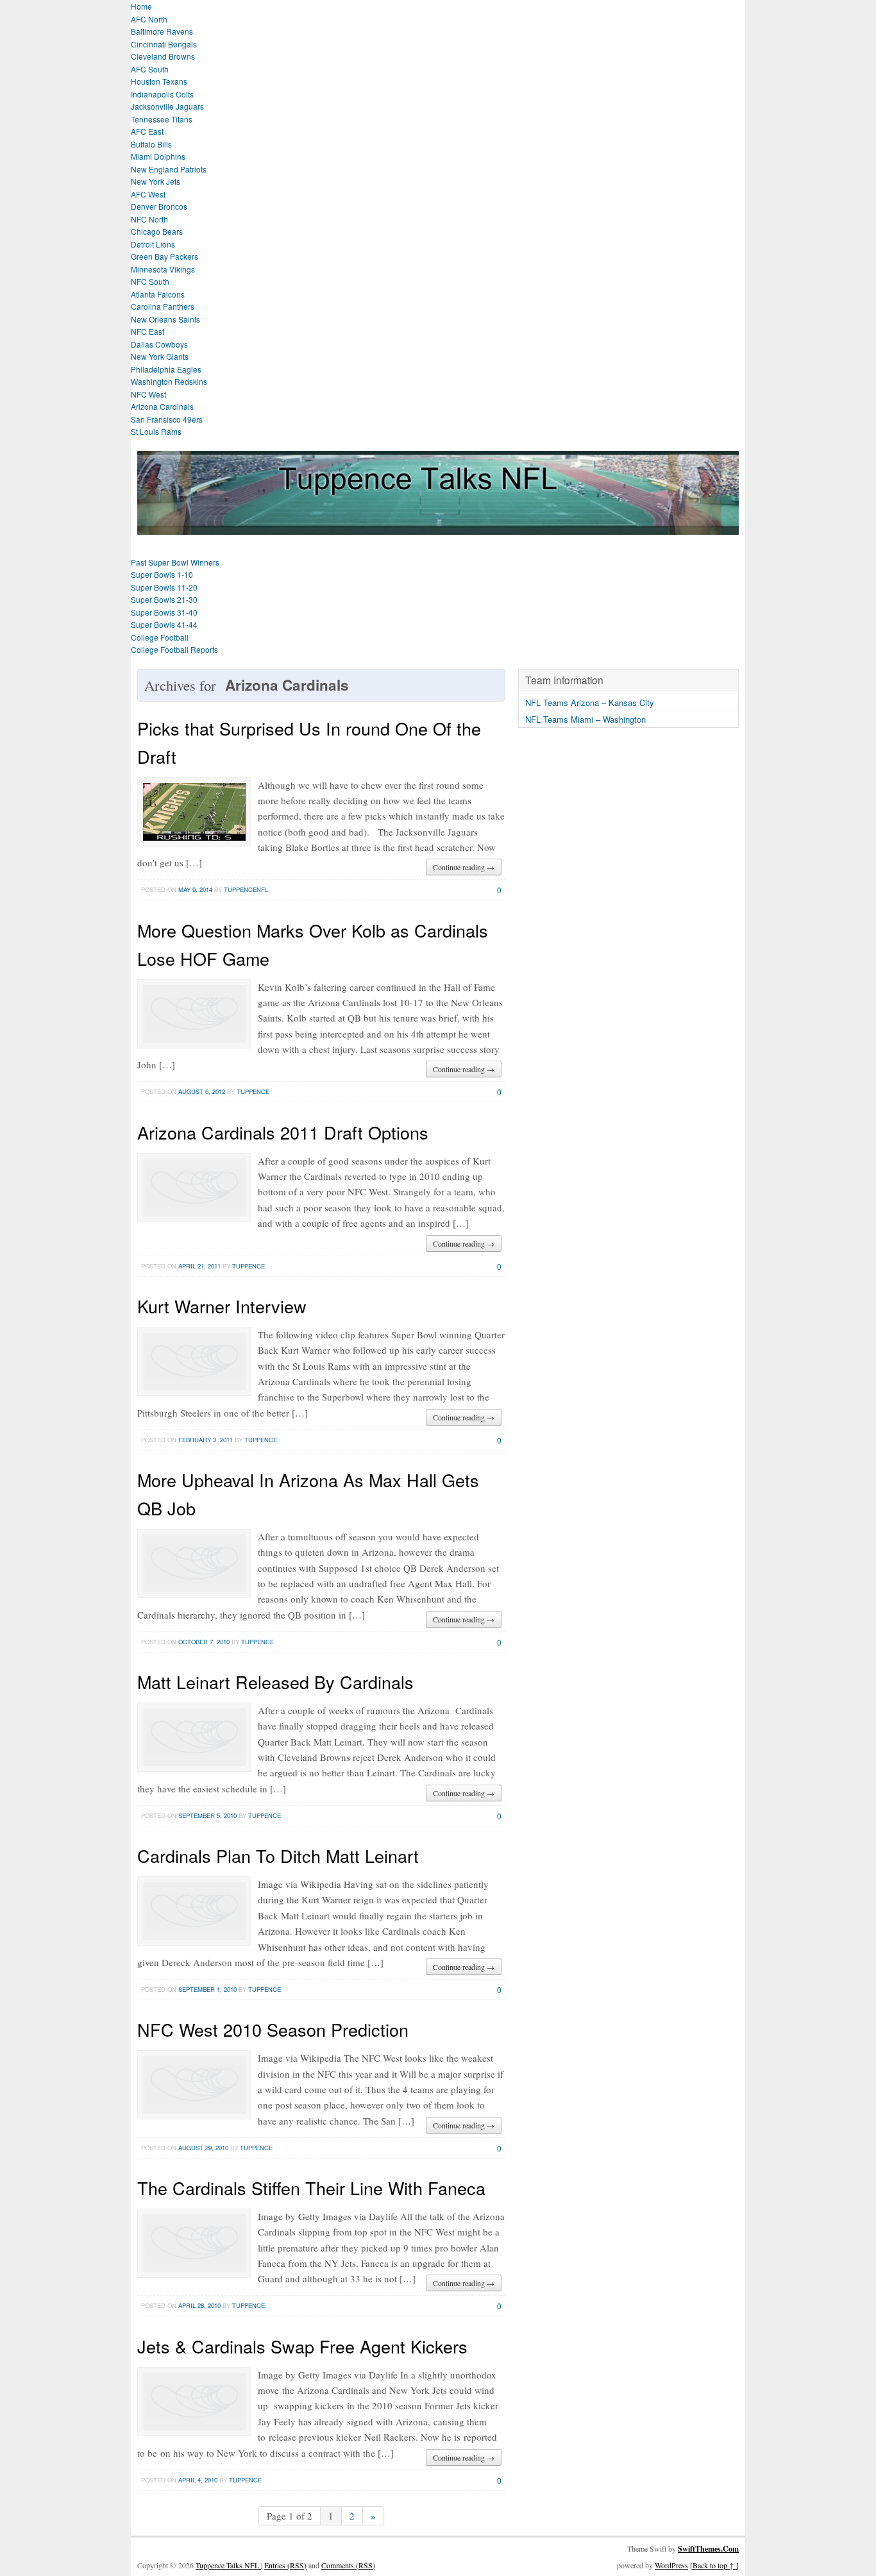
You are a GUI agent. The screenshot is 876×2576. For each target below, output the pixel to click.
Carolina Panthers (163, 306)
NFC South (150, 281)
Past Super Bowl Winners (175, 562)
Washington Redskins (169, 381)
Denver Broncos (159, 206)
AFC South (150, 69)
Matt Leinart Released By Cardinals (275, 1682)
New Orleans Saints (165, 319)
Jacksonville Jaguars (167, 106)
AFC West (148, 194)
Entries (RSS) (285, 2565)
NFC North (149, 219)
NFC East (147, 331)
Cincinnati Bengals (164, 44)
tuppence (253, 1091)
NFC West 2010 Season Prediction (273, 2029)
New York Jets (156, 181)
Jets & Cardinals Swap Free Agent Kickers (302, 2346)
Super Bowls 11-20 (164, 587)
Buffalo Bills (151, 144)
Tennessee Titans (162, 119)
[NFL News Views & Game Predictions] (438, 527)
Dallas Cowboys (159, 344)
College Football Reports (174, 649)
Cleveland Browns (163, 56)
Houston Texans (159, 81)
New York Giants (160, 356)
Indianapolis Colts (162, 94)
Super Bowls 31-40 (164, 612)
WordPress (671, 2565)
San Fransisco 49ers (167, 419)
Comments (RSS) (348, 2565)
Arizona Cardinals (162, 406)
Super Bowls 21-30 (164, 599)
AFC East (147, 131)
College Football (160, 637)
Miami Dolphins (158, 156)
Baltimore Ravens (162, 31)
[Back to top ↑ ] (714, 2565)
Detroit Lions (153, 244)
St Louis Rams (156, 431)
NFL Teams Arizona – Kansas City (590, 703)
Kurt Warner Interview (222, 1306)
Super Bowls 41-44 (164, 624)
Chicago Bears (157, 231)
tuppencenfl (246, 889)
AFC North (149, 19)
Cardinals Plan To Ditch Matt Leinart (278, 1856)
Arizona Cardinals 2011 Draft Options (283, 1132)
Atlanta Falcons (158, 294)
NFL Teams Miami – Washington (585, 719)
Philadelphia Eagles (166, 369)
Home (141, 6)
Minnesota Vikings (163, 269)
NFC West (148, 394)
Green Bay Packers (164, 256)
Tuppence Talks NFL (228, 2565)
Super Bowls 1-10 (162, 574)
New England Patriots (169, 169)
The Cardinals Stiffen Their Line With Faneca (311, 2188)
